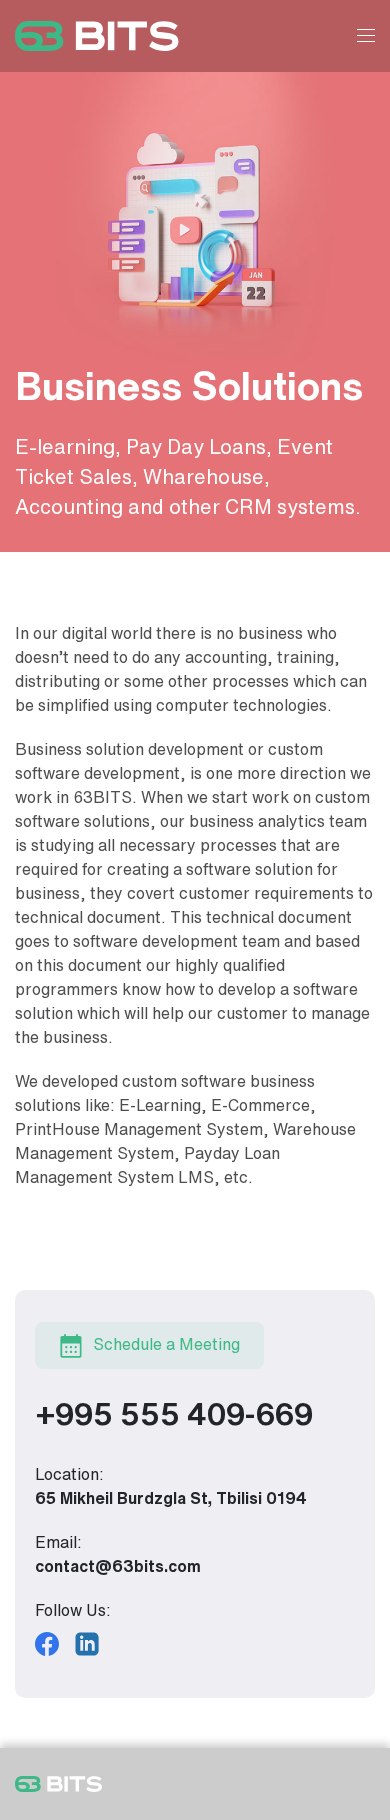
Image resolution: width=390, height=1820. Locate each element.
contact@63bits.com (118, 1566)
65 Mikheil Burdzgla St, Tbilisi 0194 (171, 1498)
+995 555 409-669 (174, 1415)
